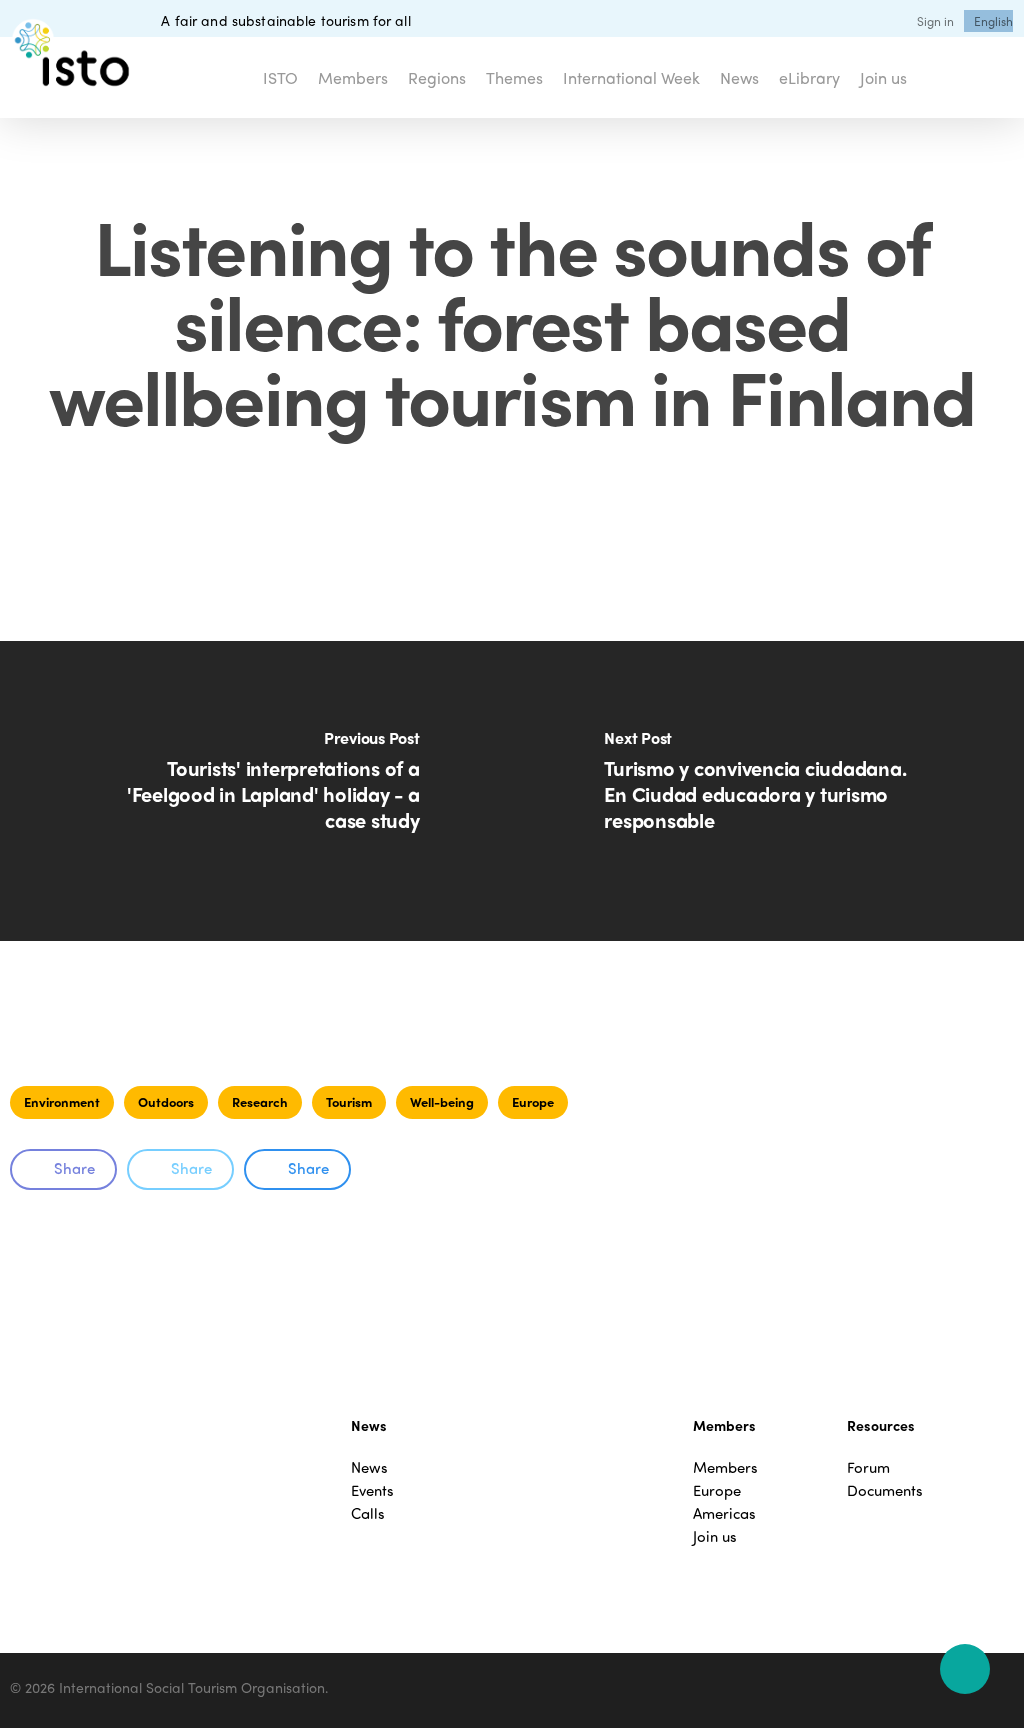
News (369, 1467)
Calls (368, 1513)
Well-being (442, 1101)
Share (74, 1168)
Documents (885, 1490)
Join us (715, 1536)
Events (372, 1490)
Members (725, 1467)
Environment (62, 1101)
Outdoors (166, 1101)
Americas (724, 1513)
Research (260, 1101)
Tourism (349, 1101)
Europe (533, 1101)
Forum (868, 1467)
